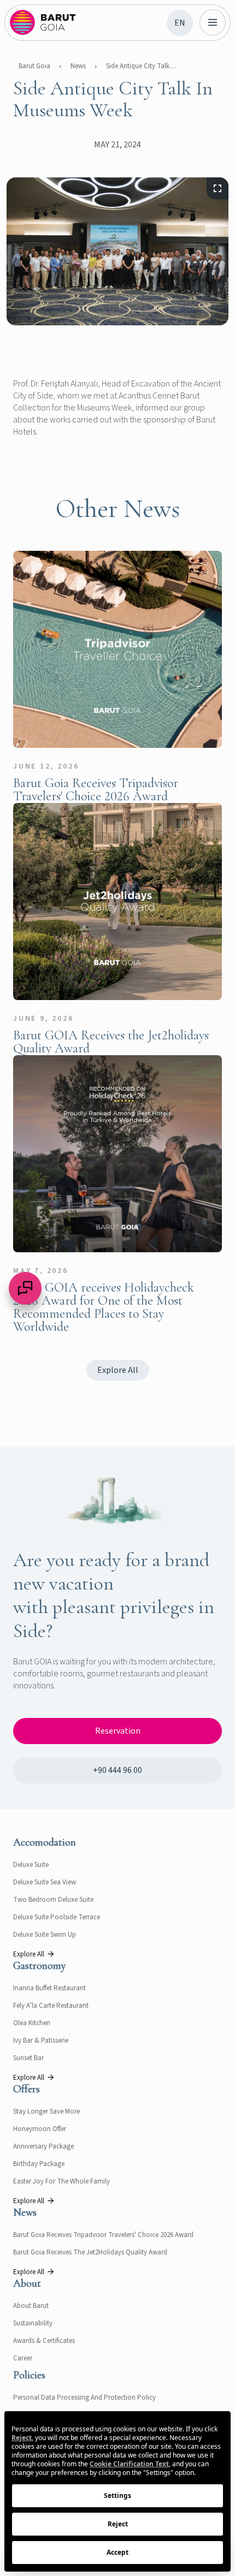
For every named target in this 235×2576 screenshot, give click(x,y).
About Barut (31, 2306)
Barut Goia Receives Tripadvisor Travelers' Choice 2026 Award (103, 2235)
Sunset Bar (28, 2058)
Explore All (118, 1370)
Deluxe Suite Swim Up (45, 1935)
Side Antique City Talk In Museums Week (142, 66)
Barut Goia (34, 66)
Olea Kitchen (32, 2023)
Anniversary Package (43, 2146)
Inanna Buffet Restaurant (49, 1988)
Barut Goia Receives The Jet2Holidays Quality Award (90, 2252)
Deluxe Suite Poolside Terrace (57, 1917)
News (78, 66)
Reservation (118, 1731)
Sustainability (33, 2323)
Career (23, 2358)
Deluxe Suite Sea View (45, 1882)
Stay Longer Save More (46, 2111)
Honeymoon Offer (40, 2129)
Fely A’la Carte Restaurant (51, 2006)
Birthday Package (39, 2164)
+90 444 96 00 (117, 1770)
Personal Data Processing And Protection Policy (84, 2397)
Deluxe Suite (31, 1865)
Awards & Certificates (44, 2341)
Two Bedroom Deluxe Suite (53, 1900)
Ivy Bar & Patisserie (41, 2040)
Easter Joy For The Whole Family (61, 2181)
